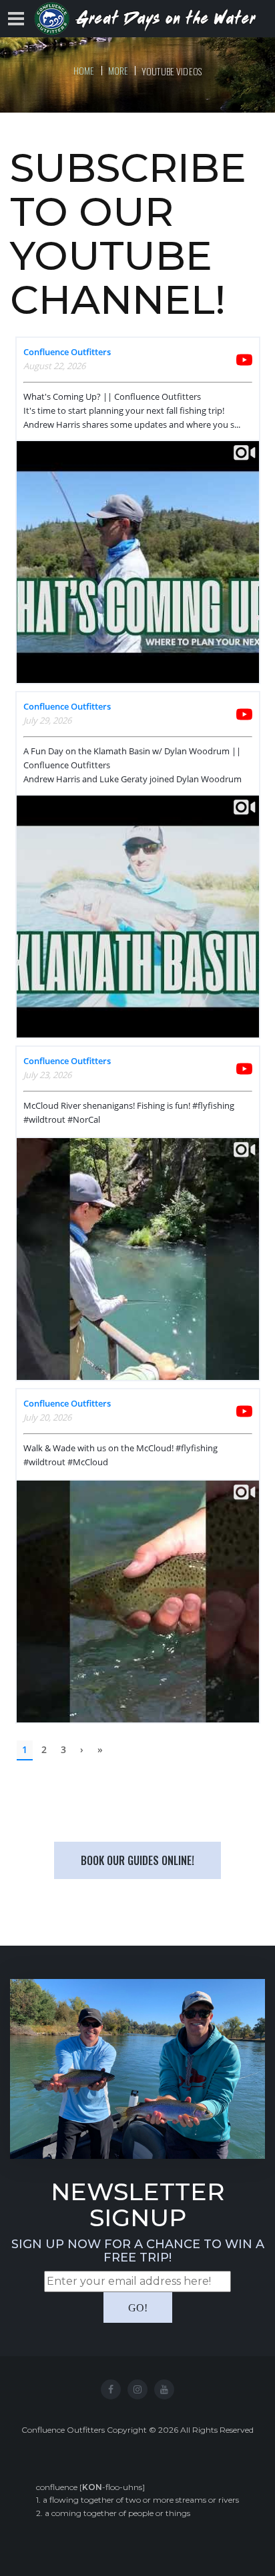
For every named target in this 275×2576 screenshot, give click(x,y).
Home (84, 70)
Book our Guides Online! (137, 1860)
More (118, 70)
